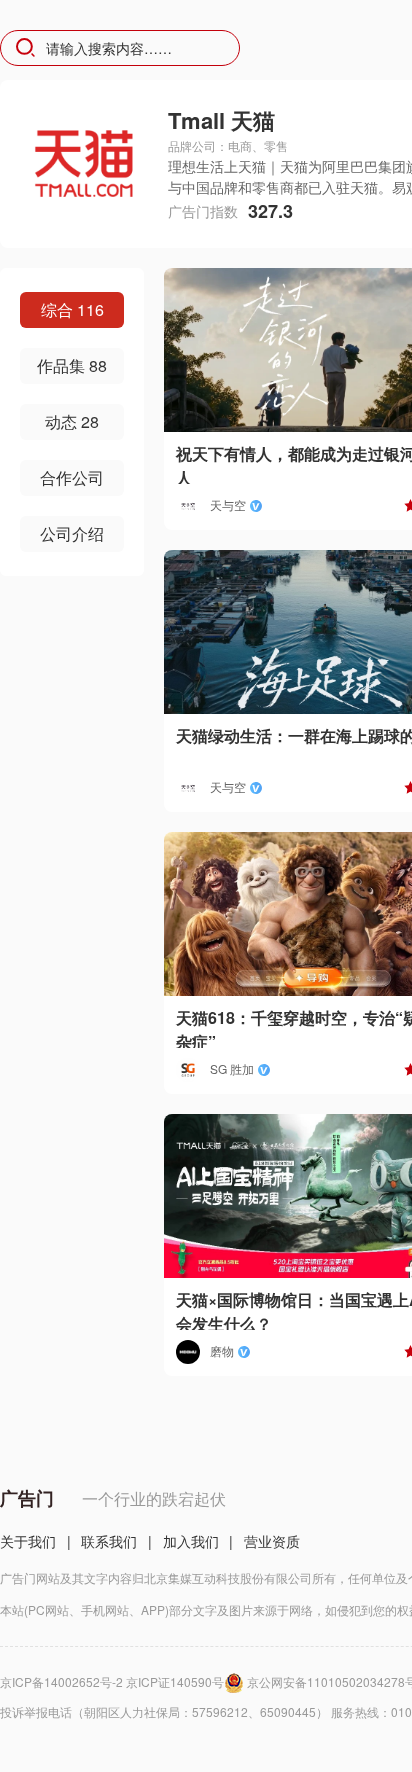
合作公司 (72, 477)
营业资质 (272, 1541)
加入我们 (191, 1541)
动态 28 (72, 421)
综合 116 (72, 309)
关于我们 (28, 1541)
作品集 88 (72, 365)
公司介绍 (72, 533)
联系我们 (109, 1541)
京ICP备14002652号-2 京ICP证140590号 (112, 1681)
